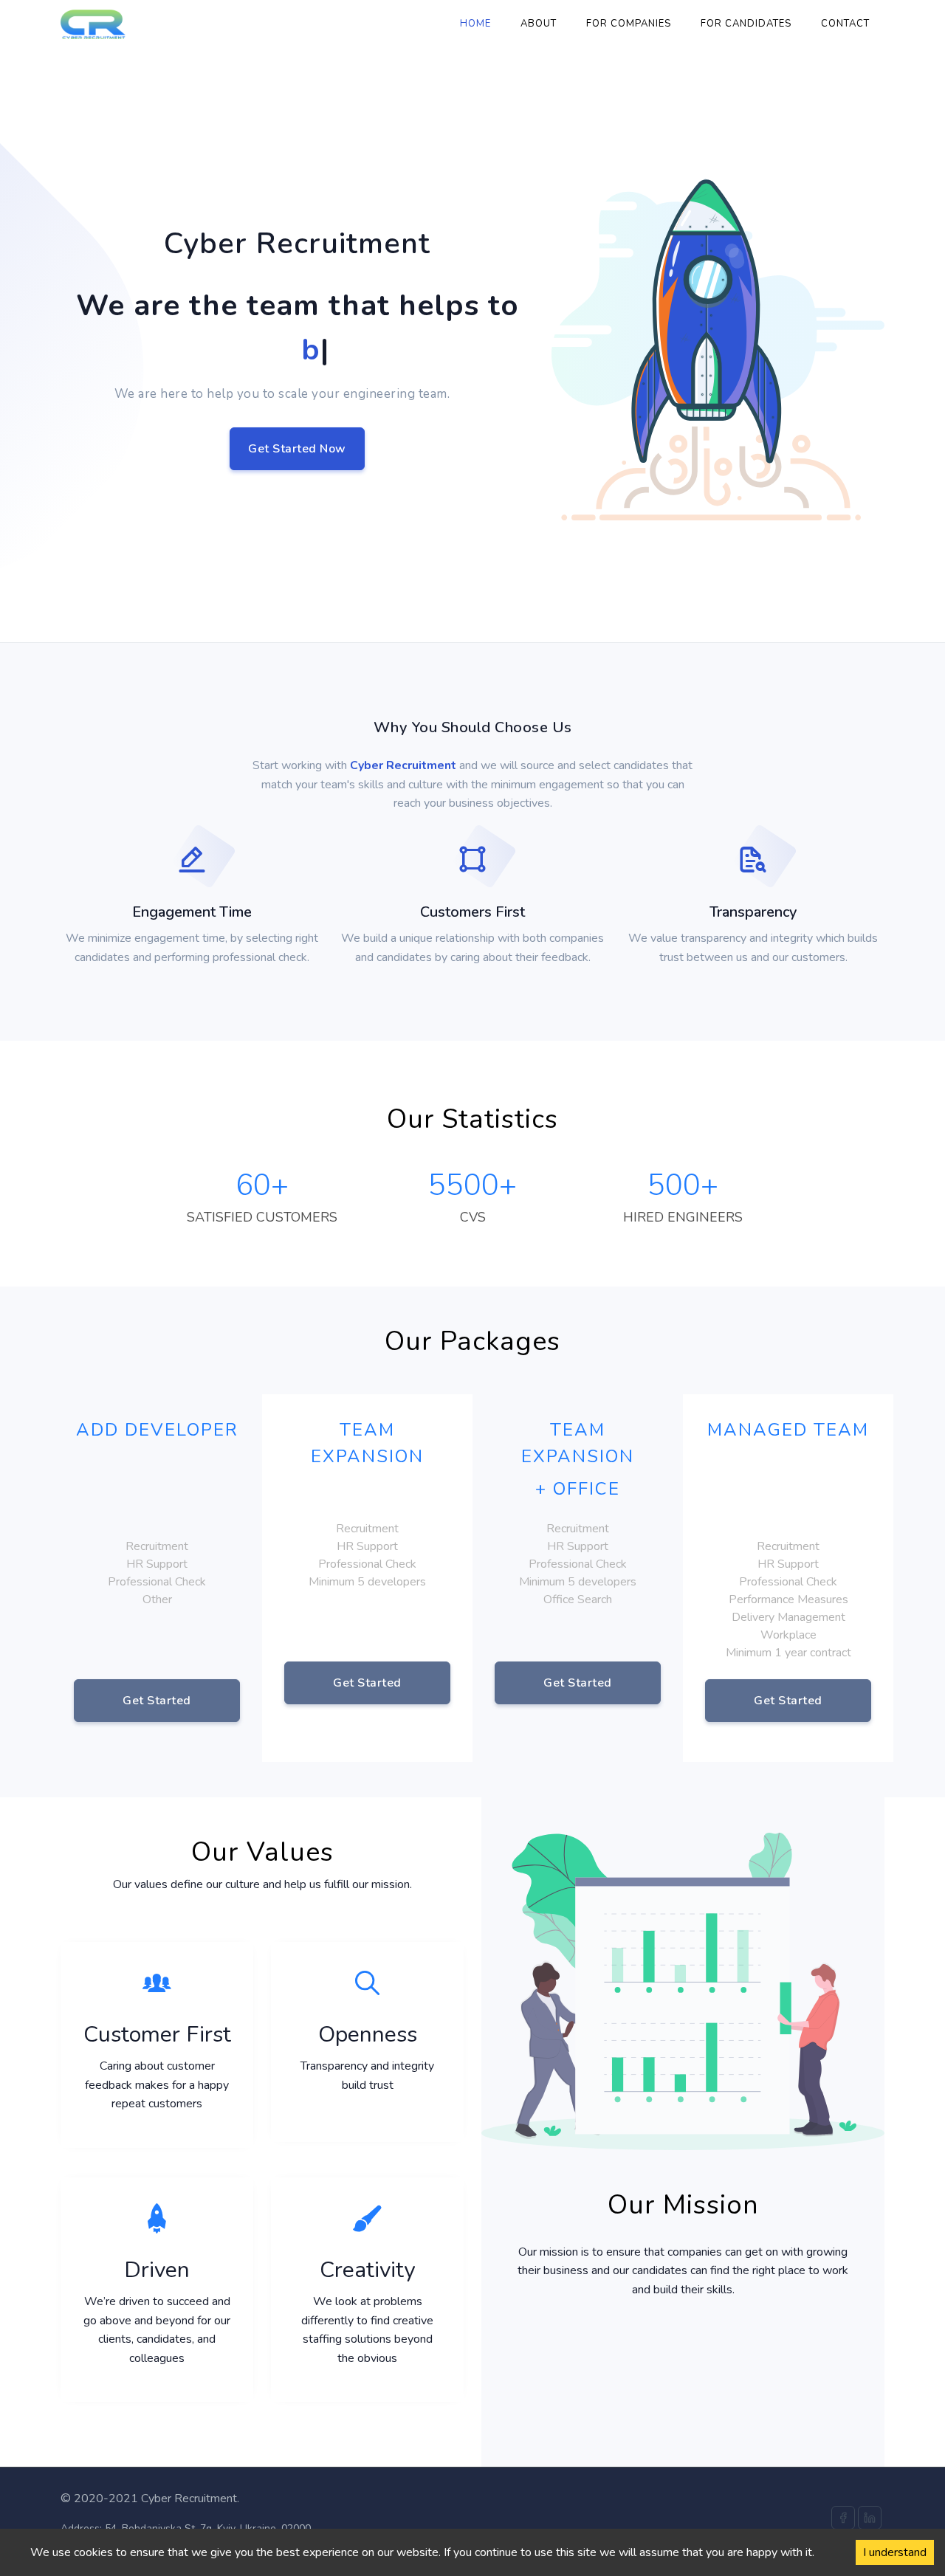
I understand (895, 2552)
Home (475, 24)
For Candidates (746, 24)
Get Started (157, 1701)
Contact (845, 24)
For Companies (629, 24)
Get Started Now (297, 449)
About (539, 24)
